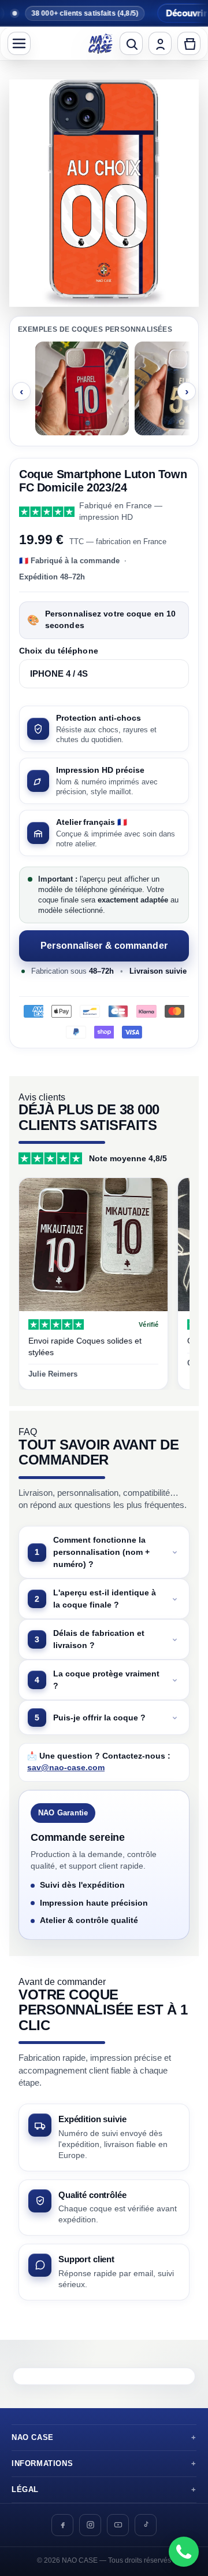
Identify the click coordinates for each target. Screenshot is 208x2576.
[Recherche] (131, 43)
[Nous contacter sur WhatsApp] (184, 2552)
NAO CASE (33, 2438)
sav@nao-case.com (66, 1768)
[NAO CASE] (101, 43)
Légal (25, 2490)
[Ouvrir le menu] (19, 43)
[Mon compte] (160, 43)
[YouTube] (118, 2525)
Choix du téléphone (59, 651)
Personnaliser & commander (104, 946)
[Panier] (189, 43)
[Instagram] (90, 2525)
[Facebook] (62, 2525)
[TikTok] (146, 2525)
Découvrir (166, 13)
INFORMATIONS (42, 2464)
